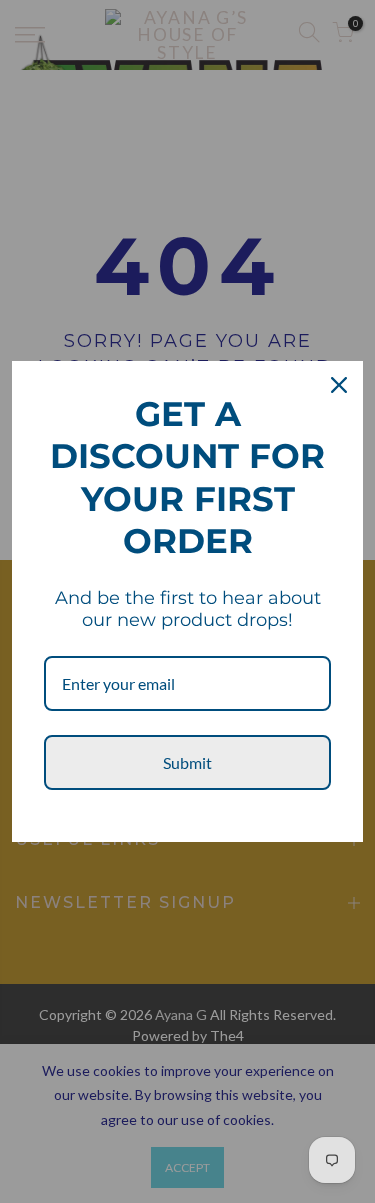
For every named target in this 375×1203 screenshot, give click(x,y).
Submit (187, 762)
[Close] (339, 385)
